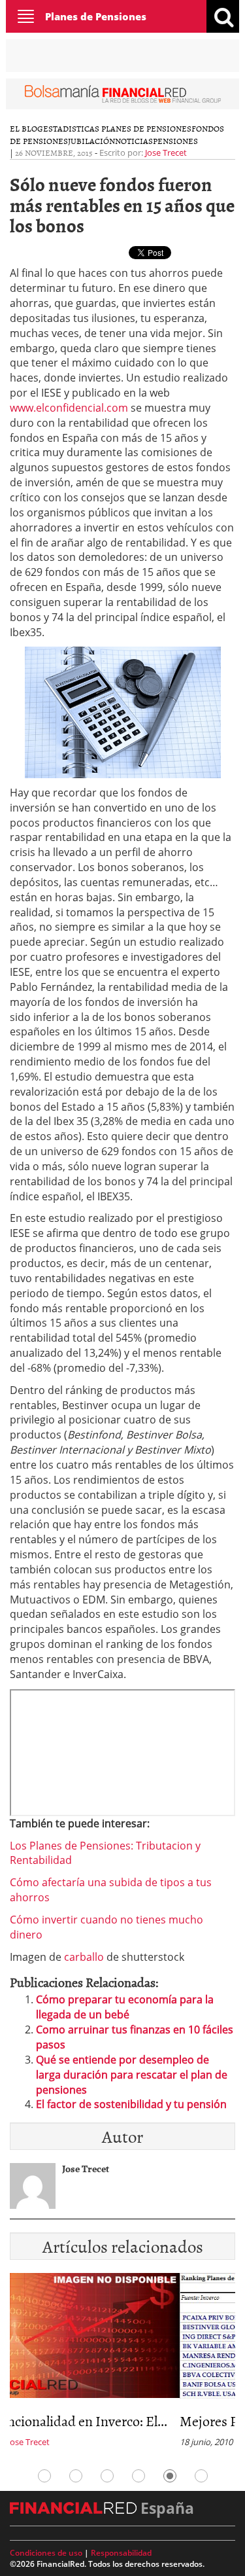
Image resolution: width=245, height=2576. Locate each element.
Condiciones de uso (46, 2553)
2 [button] (76, 2476)
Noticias (134, 141)
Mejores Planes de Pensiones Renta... (117, 2421)
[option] (122, 2364)
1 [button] (44, 2476)
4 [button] (139, 2476)
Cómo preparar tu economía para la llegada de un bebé (125, 2007)
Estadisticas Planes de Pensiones (117, 128)
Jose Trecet (166, 152)
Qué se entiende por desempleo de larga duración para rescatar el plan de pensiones (132, 2075)
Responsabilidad (121, 2553)
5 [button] (170, 2476)
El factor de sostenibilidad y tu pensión (131, 2104)
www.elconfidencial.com (69, 408)
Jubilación (91, 141)
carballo (84, 1957)
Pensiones (175, 141)
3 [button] (107, 2476)
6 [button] (201, 2476)
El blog (26, 128)
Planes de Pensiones (96, 16)
